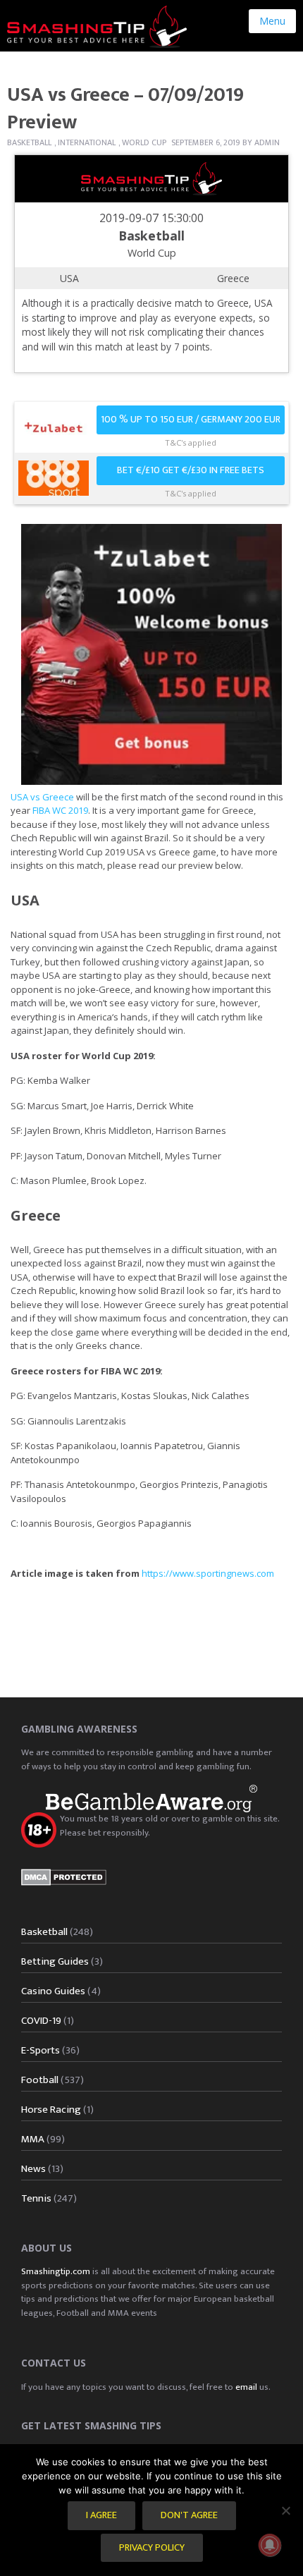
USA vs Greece (42, 797)
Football (40, 2080)
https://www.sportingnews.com (208, 1573)
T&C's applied (191, 442)
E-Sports (41, 2050)
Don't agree (189, 2515)
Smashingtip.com (56, 2271)
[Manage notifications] (270, 2545)
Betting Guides (55, 1961)
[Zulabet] (151, 653)
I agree (101, 2515)
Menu (272, 21)
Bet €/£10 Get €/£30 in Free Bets (191, 470)
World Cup (144, 142)
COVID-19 (41, 2021)
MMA (33, 2139)
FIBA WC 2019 (60, 810)
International (87, 142)
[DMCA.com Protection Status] (64, 1876)
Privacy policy (152, 2548)
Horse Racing (51, 2110)
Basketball (29, 142)
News (33, 2169)
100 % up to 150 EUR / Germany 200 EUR (191, 420)
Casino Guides (53, 1991)
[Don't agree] (285, 2510)
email (246, 2387)
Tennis (36, 2198)
